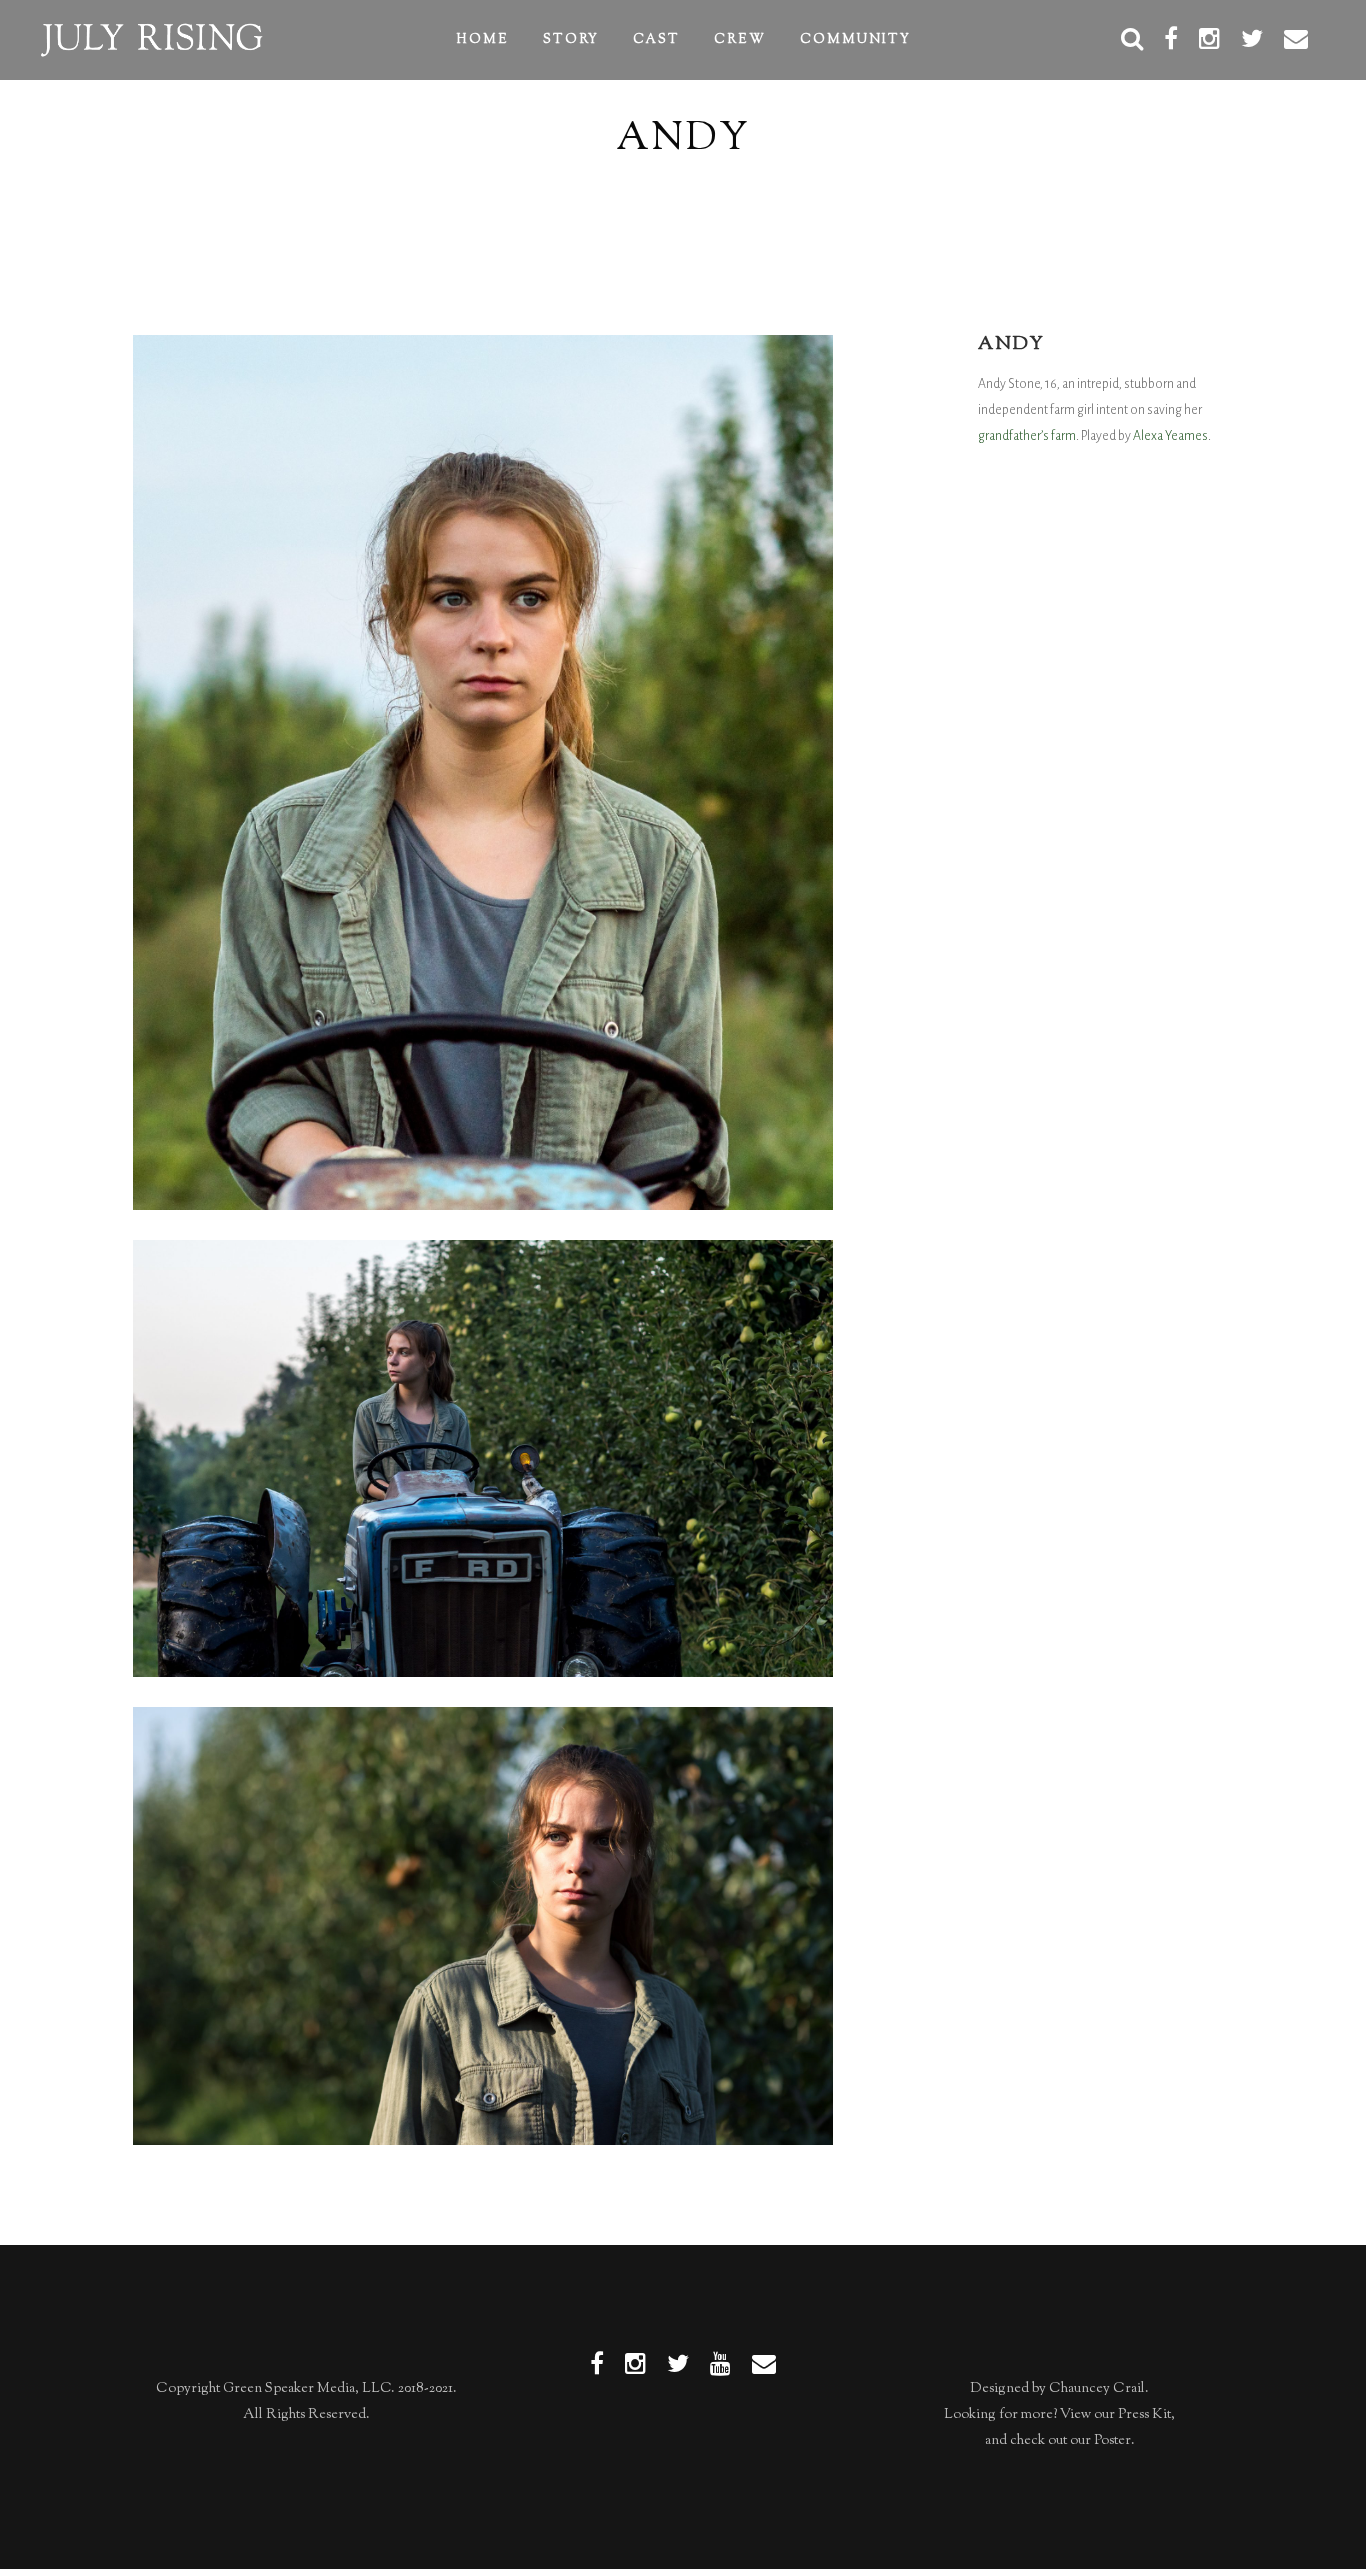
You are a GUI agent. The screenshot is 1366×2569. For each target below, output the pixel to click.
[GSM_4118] (483, 1459)
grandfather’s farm (1027, 436)
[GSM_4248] (483, 1926)
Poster (1112, 2441)
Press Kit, (1146, 2415)
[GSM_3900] (483, 772)
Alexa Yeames (1170, 436)
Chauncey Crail (1097, 2389)
